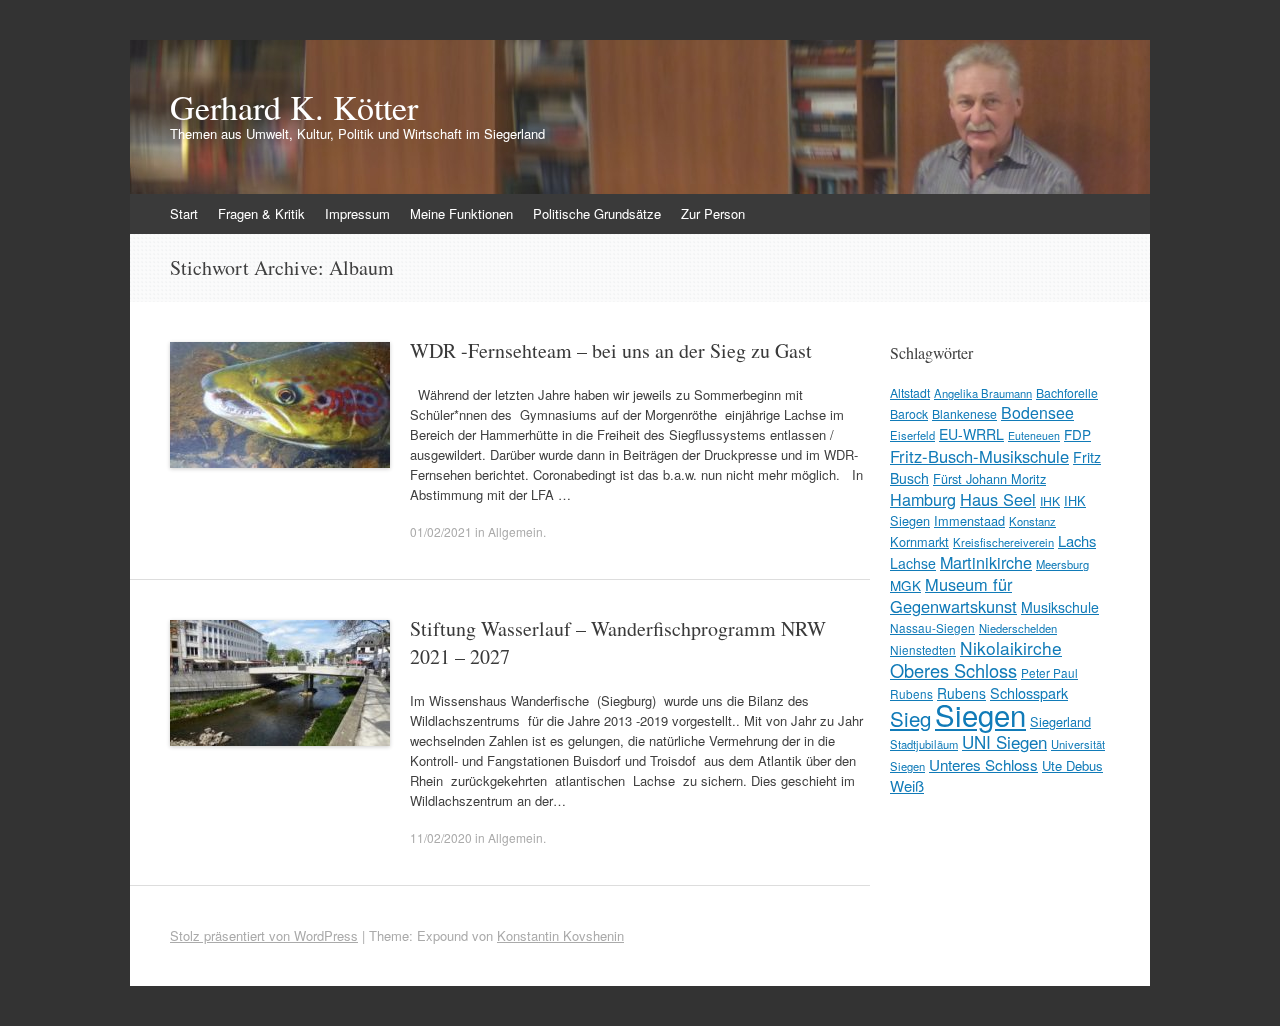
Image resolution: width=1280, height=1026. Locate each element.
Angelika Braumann (983, 393)
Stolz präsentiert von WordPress (264, 935)
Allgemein (515, 531)
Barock (909, 413)
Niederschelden (1018, 628)
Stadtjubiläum (924, 744)
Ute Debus (1072, 765)
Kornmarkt (919, 541)
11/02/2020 (441, 837)
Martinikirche (986, 562)
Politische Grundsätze (597, 213)
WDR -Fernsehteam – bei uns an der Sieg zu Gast (611, 350)
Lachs (1077, 540)
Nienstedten (923, 649)
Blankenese (964, 413)
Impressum (357, 213)
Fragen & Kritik (261, 213)
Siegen (980, 714)
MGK (905, 585)
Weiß (907, 785)
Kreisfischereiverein (1003, 542)
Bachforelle (1067, 392)
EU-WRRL (971, 434)
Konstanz (1032, 521)
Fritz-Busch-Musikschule (979, 456)
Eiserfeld (912, 435)
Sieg (910, 718)
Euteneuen (1034, 435)
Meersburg (1062, 564)
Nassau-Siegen (932, 627)
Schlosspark (1029, 692)
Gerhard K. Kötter (294, 107)
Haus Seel (998, 499)
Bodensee (1037, 412)
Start (184, 213)
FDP (1077, 434)
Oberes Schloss (953, 670)
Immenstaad (969, 520)
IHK (1050, 500)
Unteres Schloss (983, 764)
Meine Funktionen (461, 213)
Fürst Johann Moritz (989, 478)
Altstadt (910, 392)
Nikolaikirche (1011, 647)
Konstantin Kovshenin (560, 935)
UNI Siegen (1004, 741)
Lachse (913, 563)
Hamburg (923, 499)
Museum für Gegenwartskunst (953, 595)
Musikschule (1060, 607)
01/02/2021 (441, 531)
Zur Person (713, 213)
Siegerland (1060, 721)
